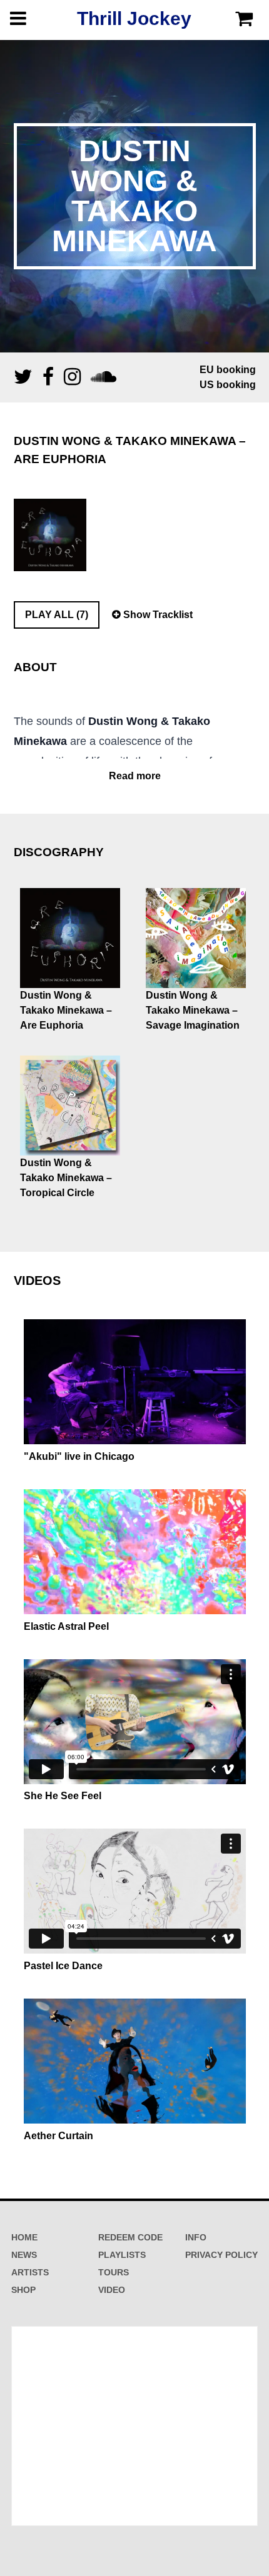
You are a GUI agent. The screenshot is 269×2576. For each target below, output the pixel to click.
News (24, 2255)
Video (112, 2290)
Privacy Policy (221, 2255)
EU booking (228, 370)
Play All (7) (57, 615)
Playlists (122, 2255)
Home (24, 2237)
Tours (114, 2272)
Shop (23, 2290)
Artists (30, 2272)
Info (196, 2237)
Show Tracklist (157, 615)
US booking (228, 385)
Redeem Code (130, 2237)
